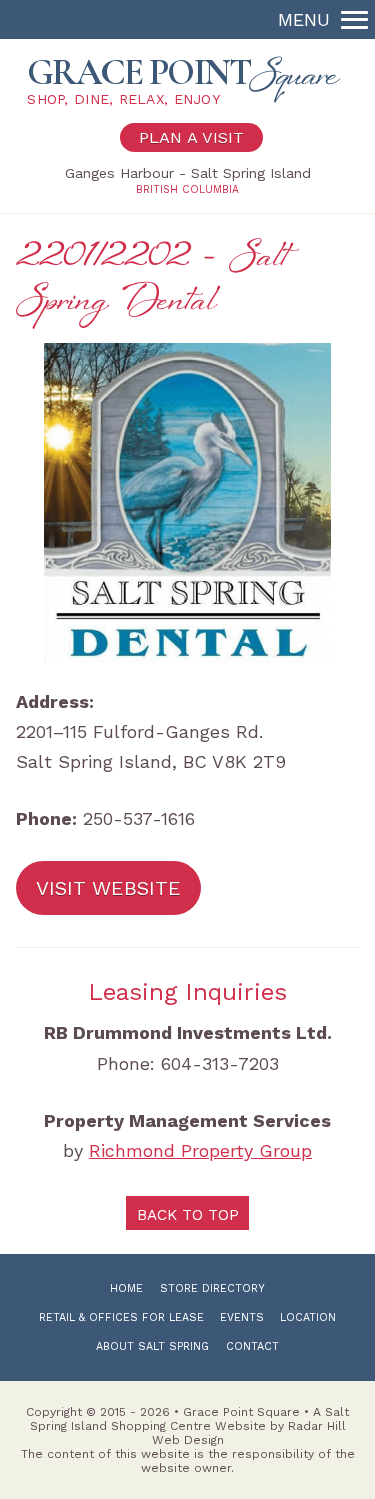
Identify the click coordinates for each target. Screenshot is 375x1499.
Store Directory (212, 1288)
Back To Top (188, 1215)
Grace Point (182, 78)
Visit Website (108, 888)
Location (308, 1317)
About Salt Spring (152, 1346)
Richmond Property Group (200, 1150)
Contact (252, 1346)
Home (126, 1288)
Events (242, 1317)
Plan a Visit (191, 137)
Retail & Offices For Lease (121, 1317)
